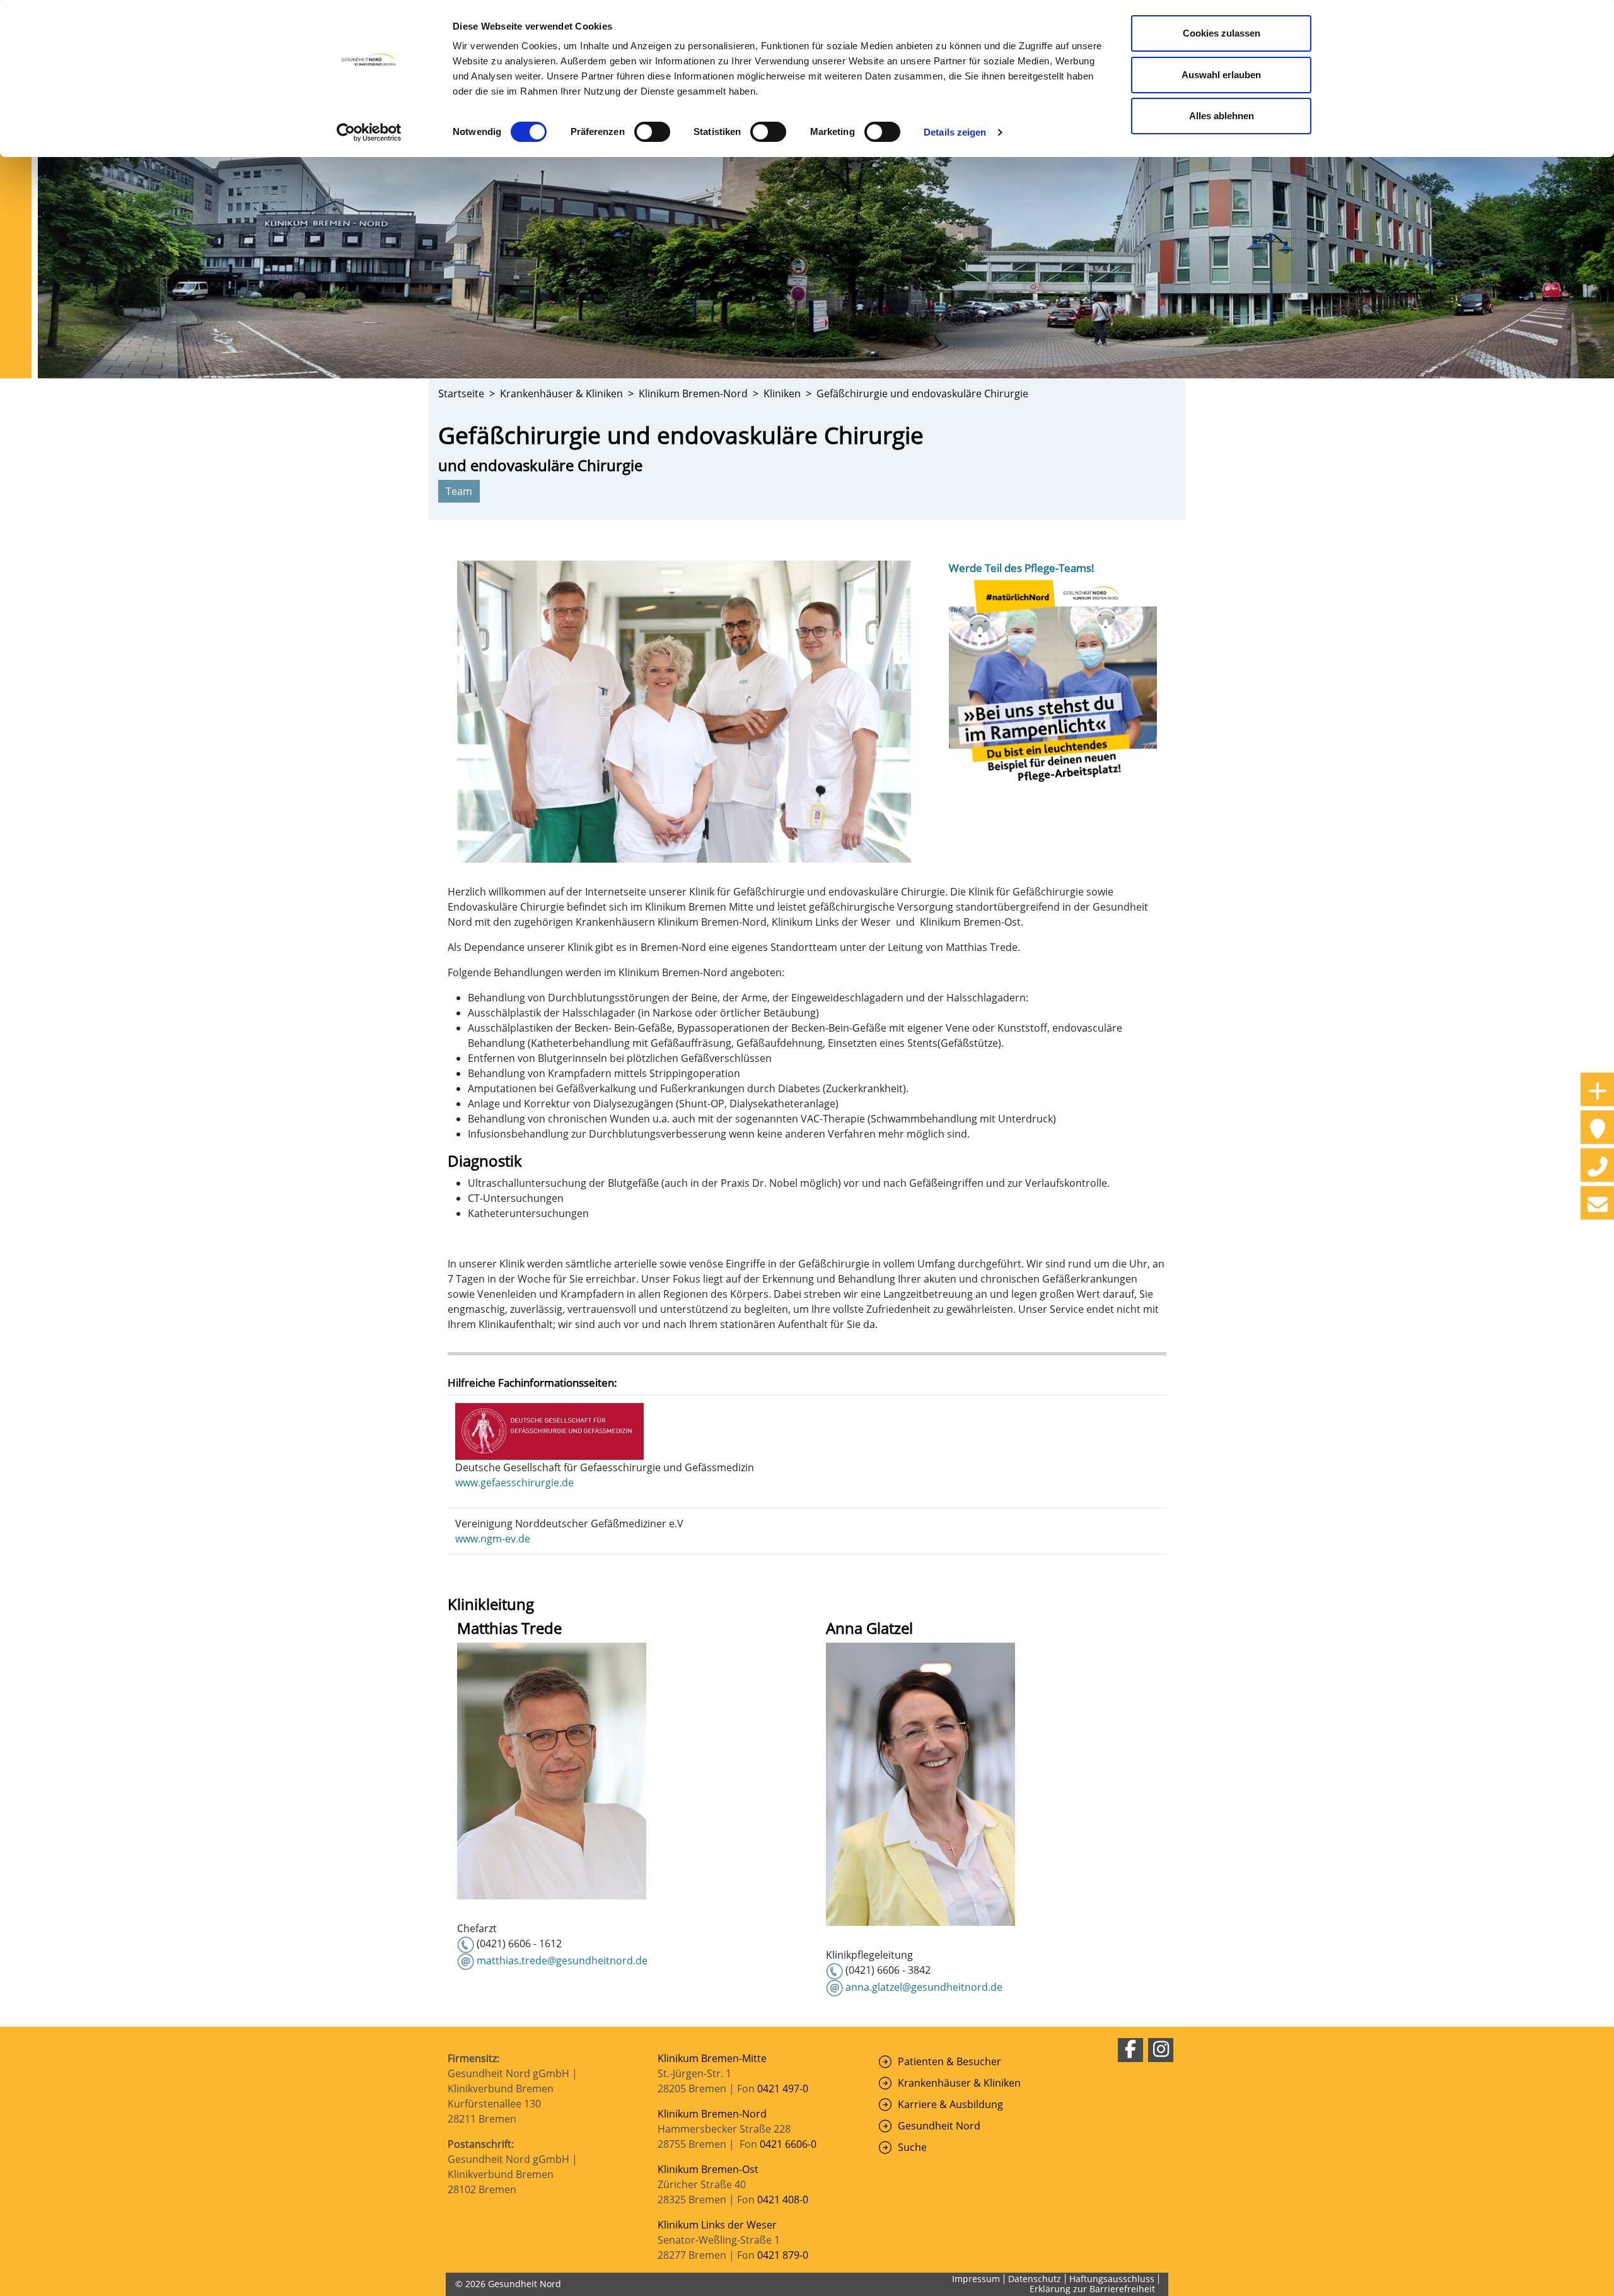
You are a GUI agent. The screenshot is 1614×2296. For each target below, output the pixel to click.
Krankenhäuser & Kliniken (959, 2083)
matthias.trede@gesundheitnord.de (562, 1961)
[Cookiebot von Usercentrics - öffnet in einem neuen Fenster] (369, 132)
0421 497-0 (784, 2089)
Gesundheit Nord (939, 2126)
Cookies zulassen (1222, 33)
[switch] (652, 132)
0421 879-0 (783, 2255)
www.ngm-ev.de (493, 1539)
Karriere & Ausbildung (950, 2104)
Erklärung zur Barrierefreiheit (1092, 2289)
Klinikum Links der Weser (717, 2225)
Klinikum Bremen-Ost (708, 2169)
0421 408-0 (783, 2200)
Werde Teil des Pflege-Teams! (1022, 568)
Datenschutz (1035, 2279)
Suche (912, 2147)
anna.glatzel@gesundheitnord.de (924, 1987)
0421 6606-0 (788, 2144)
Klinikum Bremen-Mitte (712, 2058)
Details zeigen (955, 132)
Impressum (976, 2279)
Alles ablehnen (1222, 116)
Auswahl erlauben (1221, 75)
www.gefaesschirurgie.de (514, 1483)
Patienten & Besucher (949, 2061)
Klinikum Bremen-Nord (712, 2114)
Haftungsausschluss (1112, 2279)
